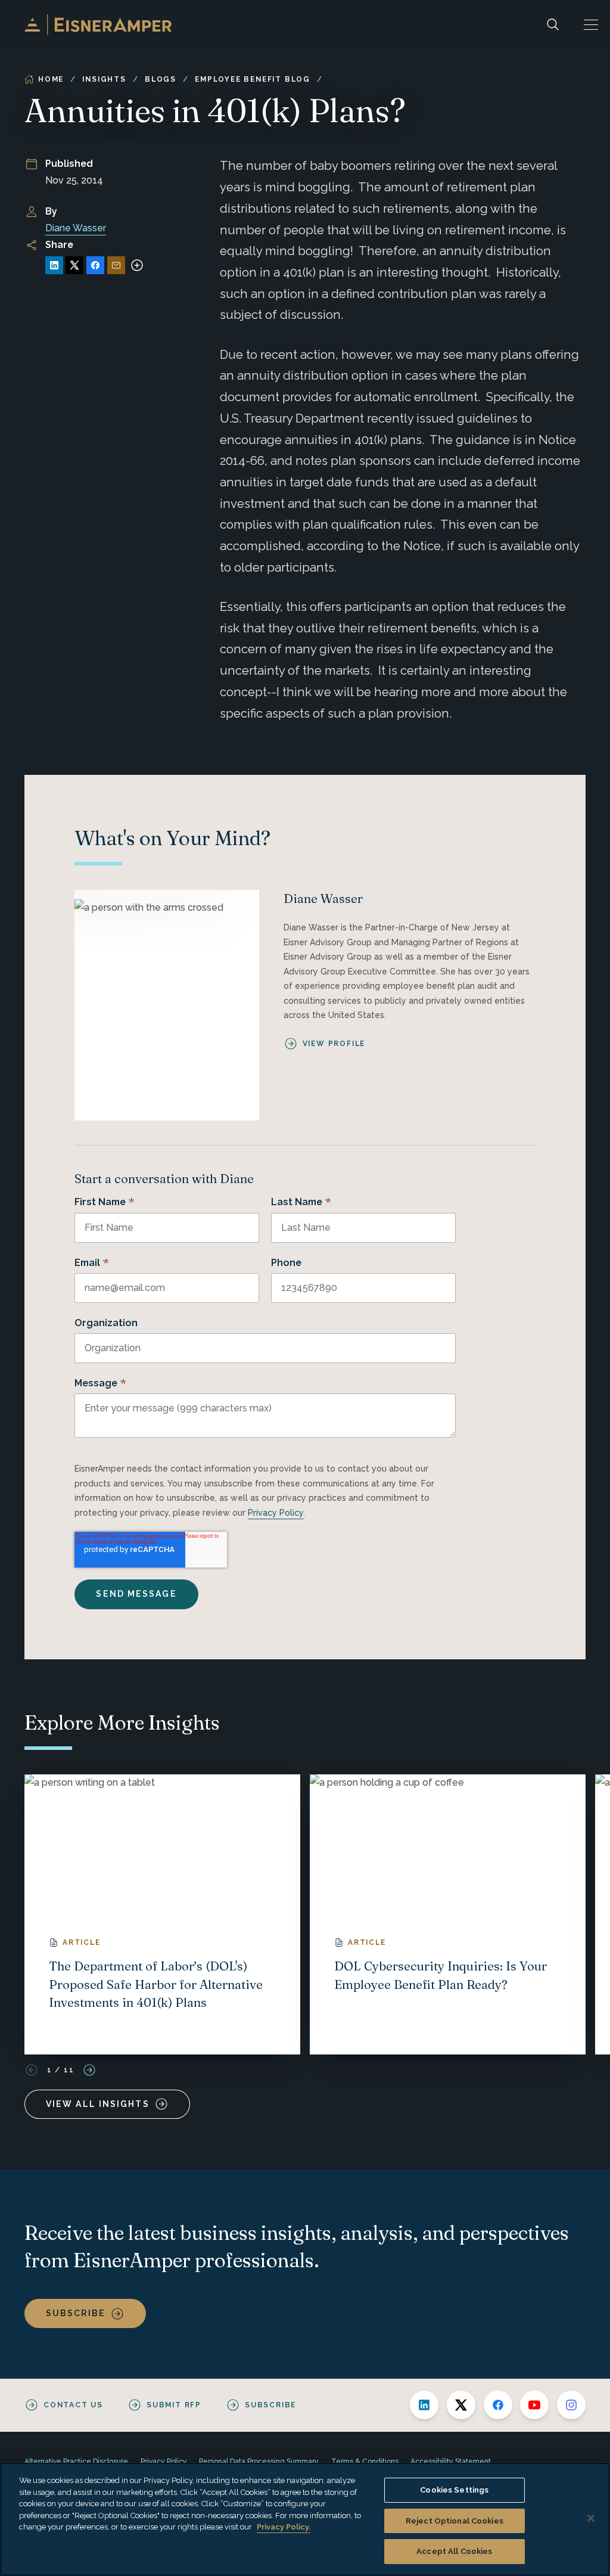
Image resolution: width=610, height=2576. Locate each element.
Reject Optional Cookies (455, 2521)
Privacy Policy (276, 1513)
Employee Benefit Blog (253, 79)
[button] (591, 25)
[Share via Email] (116, 265)
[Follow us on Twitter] (461, 2405)
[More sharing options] (137, 265)
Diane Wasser (76, 228)
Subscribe (76, 2313)
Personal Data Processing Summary (259, 2462)
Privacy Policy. (284, 2527)
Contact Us (73, 2405)
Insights (104, 79)
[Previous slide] (32, 2070)
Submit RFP (174, 2405)
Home (51, 79)
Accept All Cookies (454, 2551)
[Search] (553, 25)
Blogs (161, 79)
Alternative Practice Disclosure (76, 2462)
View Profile (334, 1044)
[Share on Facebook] (95, 265)
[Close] (591, 2518)
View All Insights (98, 2104)
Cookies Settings (454, 2490)
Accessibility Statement (451, 2462)
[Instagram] (571, 2405)
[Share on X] (74, 265)
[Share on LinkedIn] (54, 265)
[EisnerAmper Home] (98, 25)
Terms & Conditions (365, 2462)
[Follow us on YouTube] (534, 2405)
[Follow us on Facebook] (498, 2405)
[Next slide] (89, 2070)
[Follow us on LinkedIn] (424, 2405)
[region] (305, 2519)
